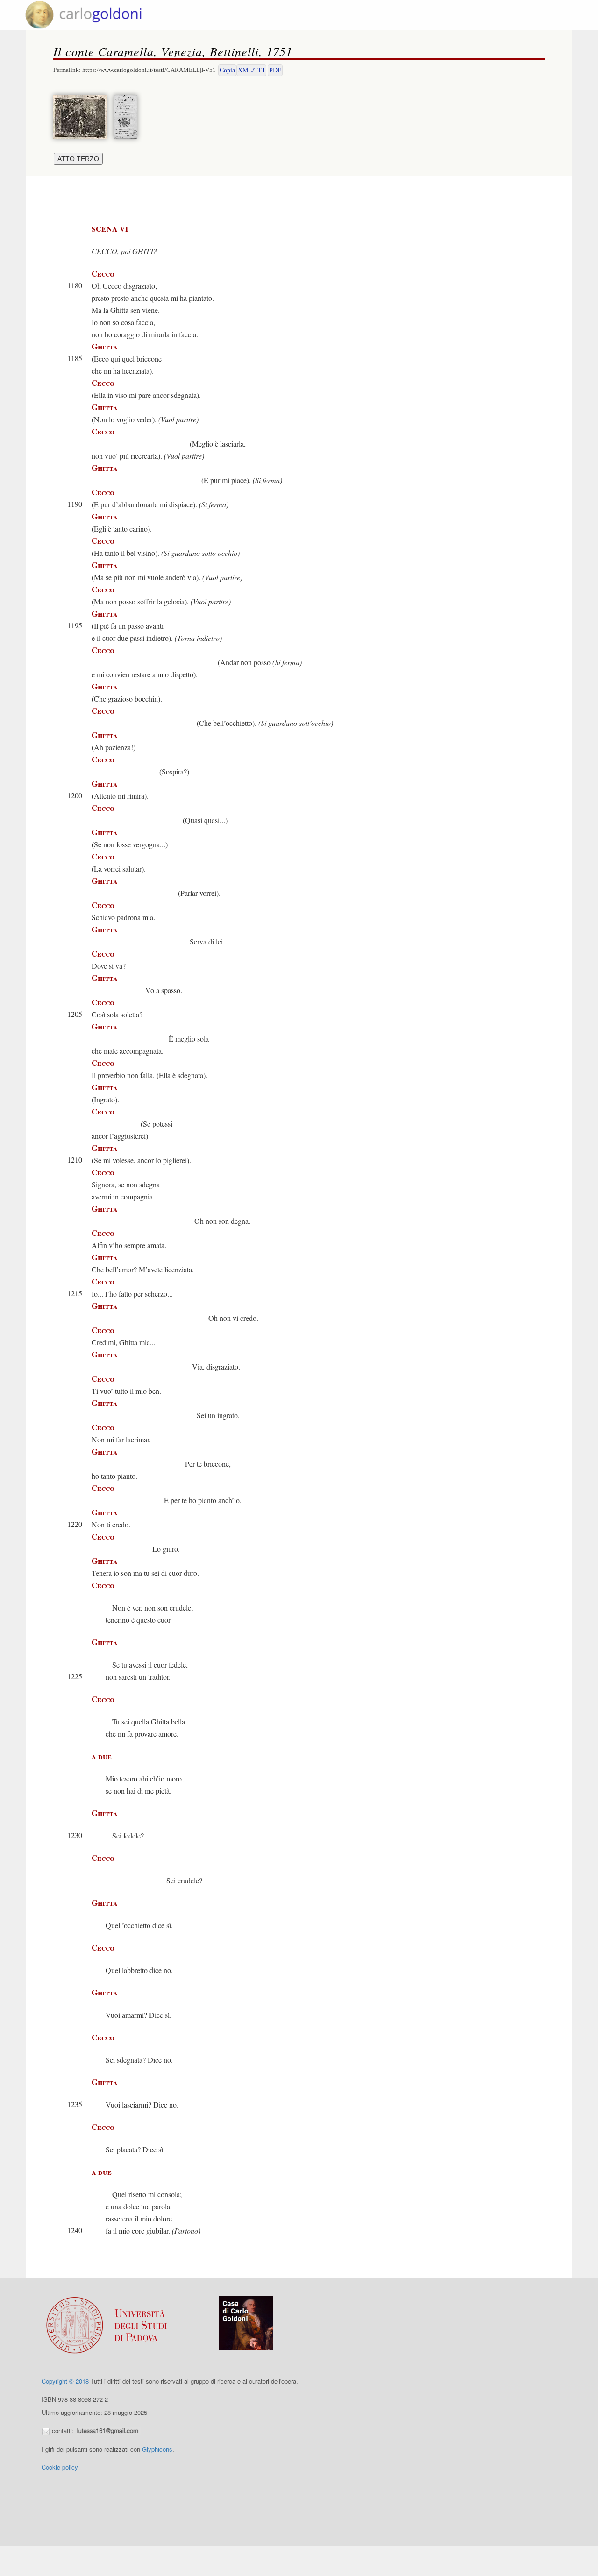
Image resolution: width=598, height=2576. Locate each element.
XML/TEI (251, 70)
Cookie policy (60, 2467)
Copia (227, 70)
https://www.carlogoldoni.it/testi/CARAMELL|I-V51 (149, 70)
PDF (275, 70)
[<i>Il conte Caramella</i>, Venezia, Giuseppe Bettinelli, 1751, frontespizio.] (128, 116)
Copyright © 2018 (65, 2381)
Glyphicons (157, 2449)
